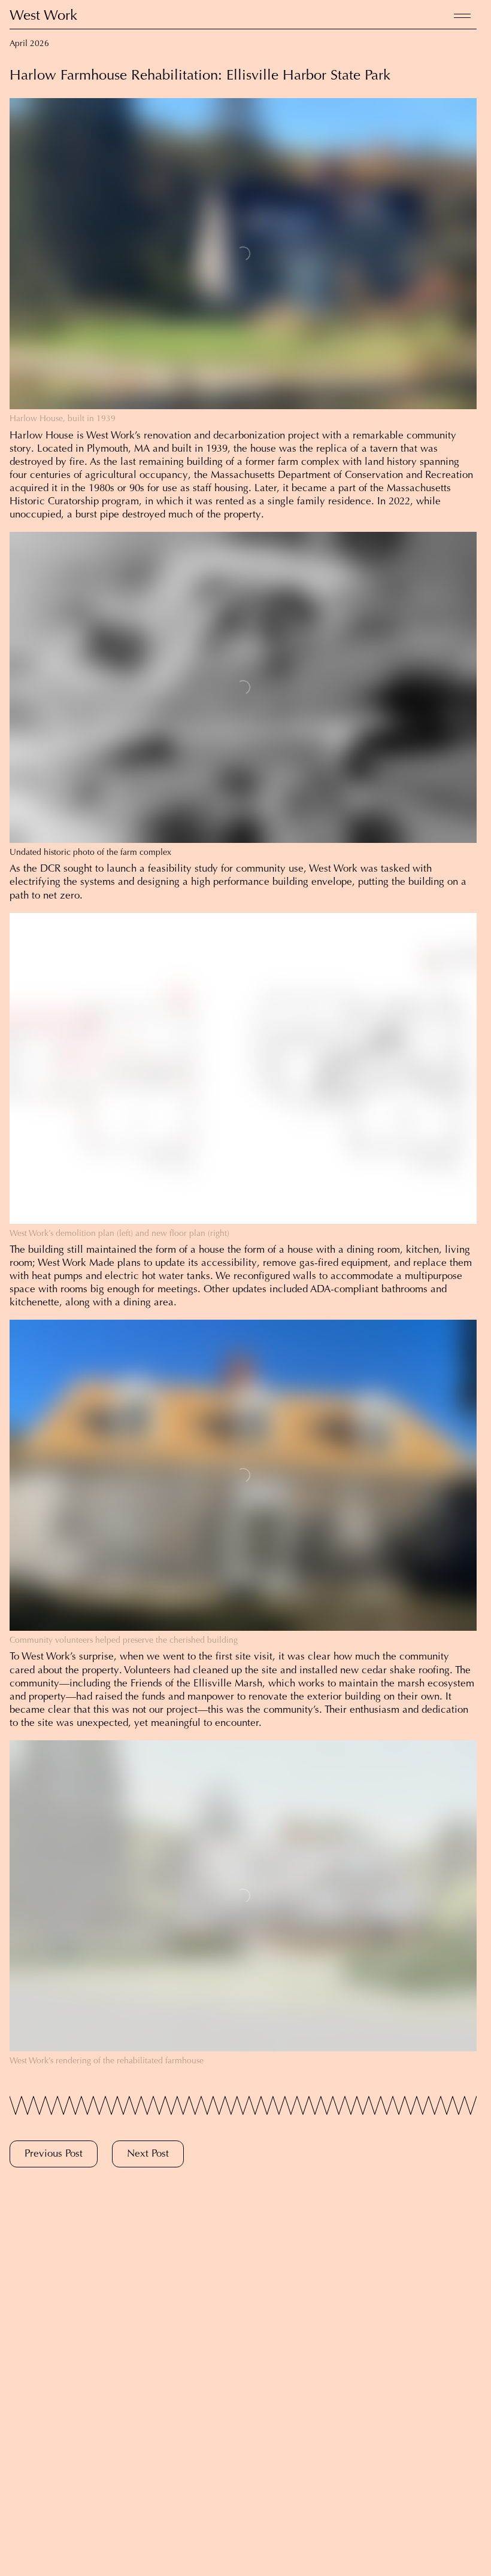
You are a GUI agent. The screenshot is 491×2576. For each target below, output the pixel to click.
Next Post (148, 2155)
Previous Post (54, 2155)
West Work (43, 16)
